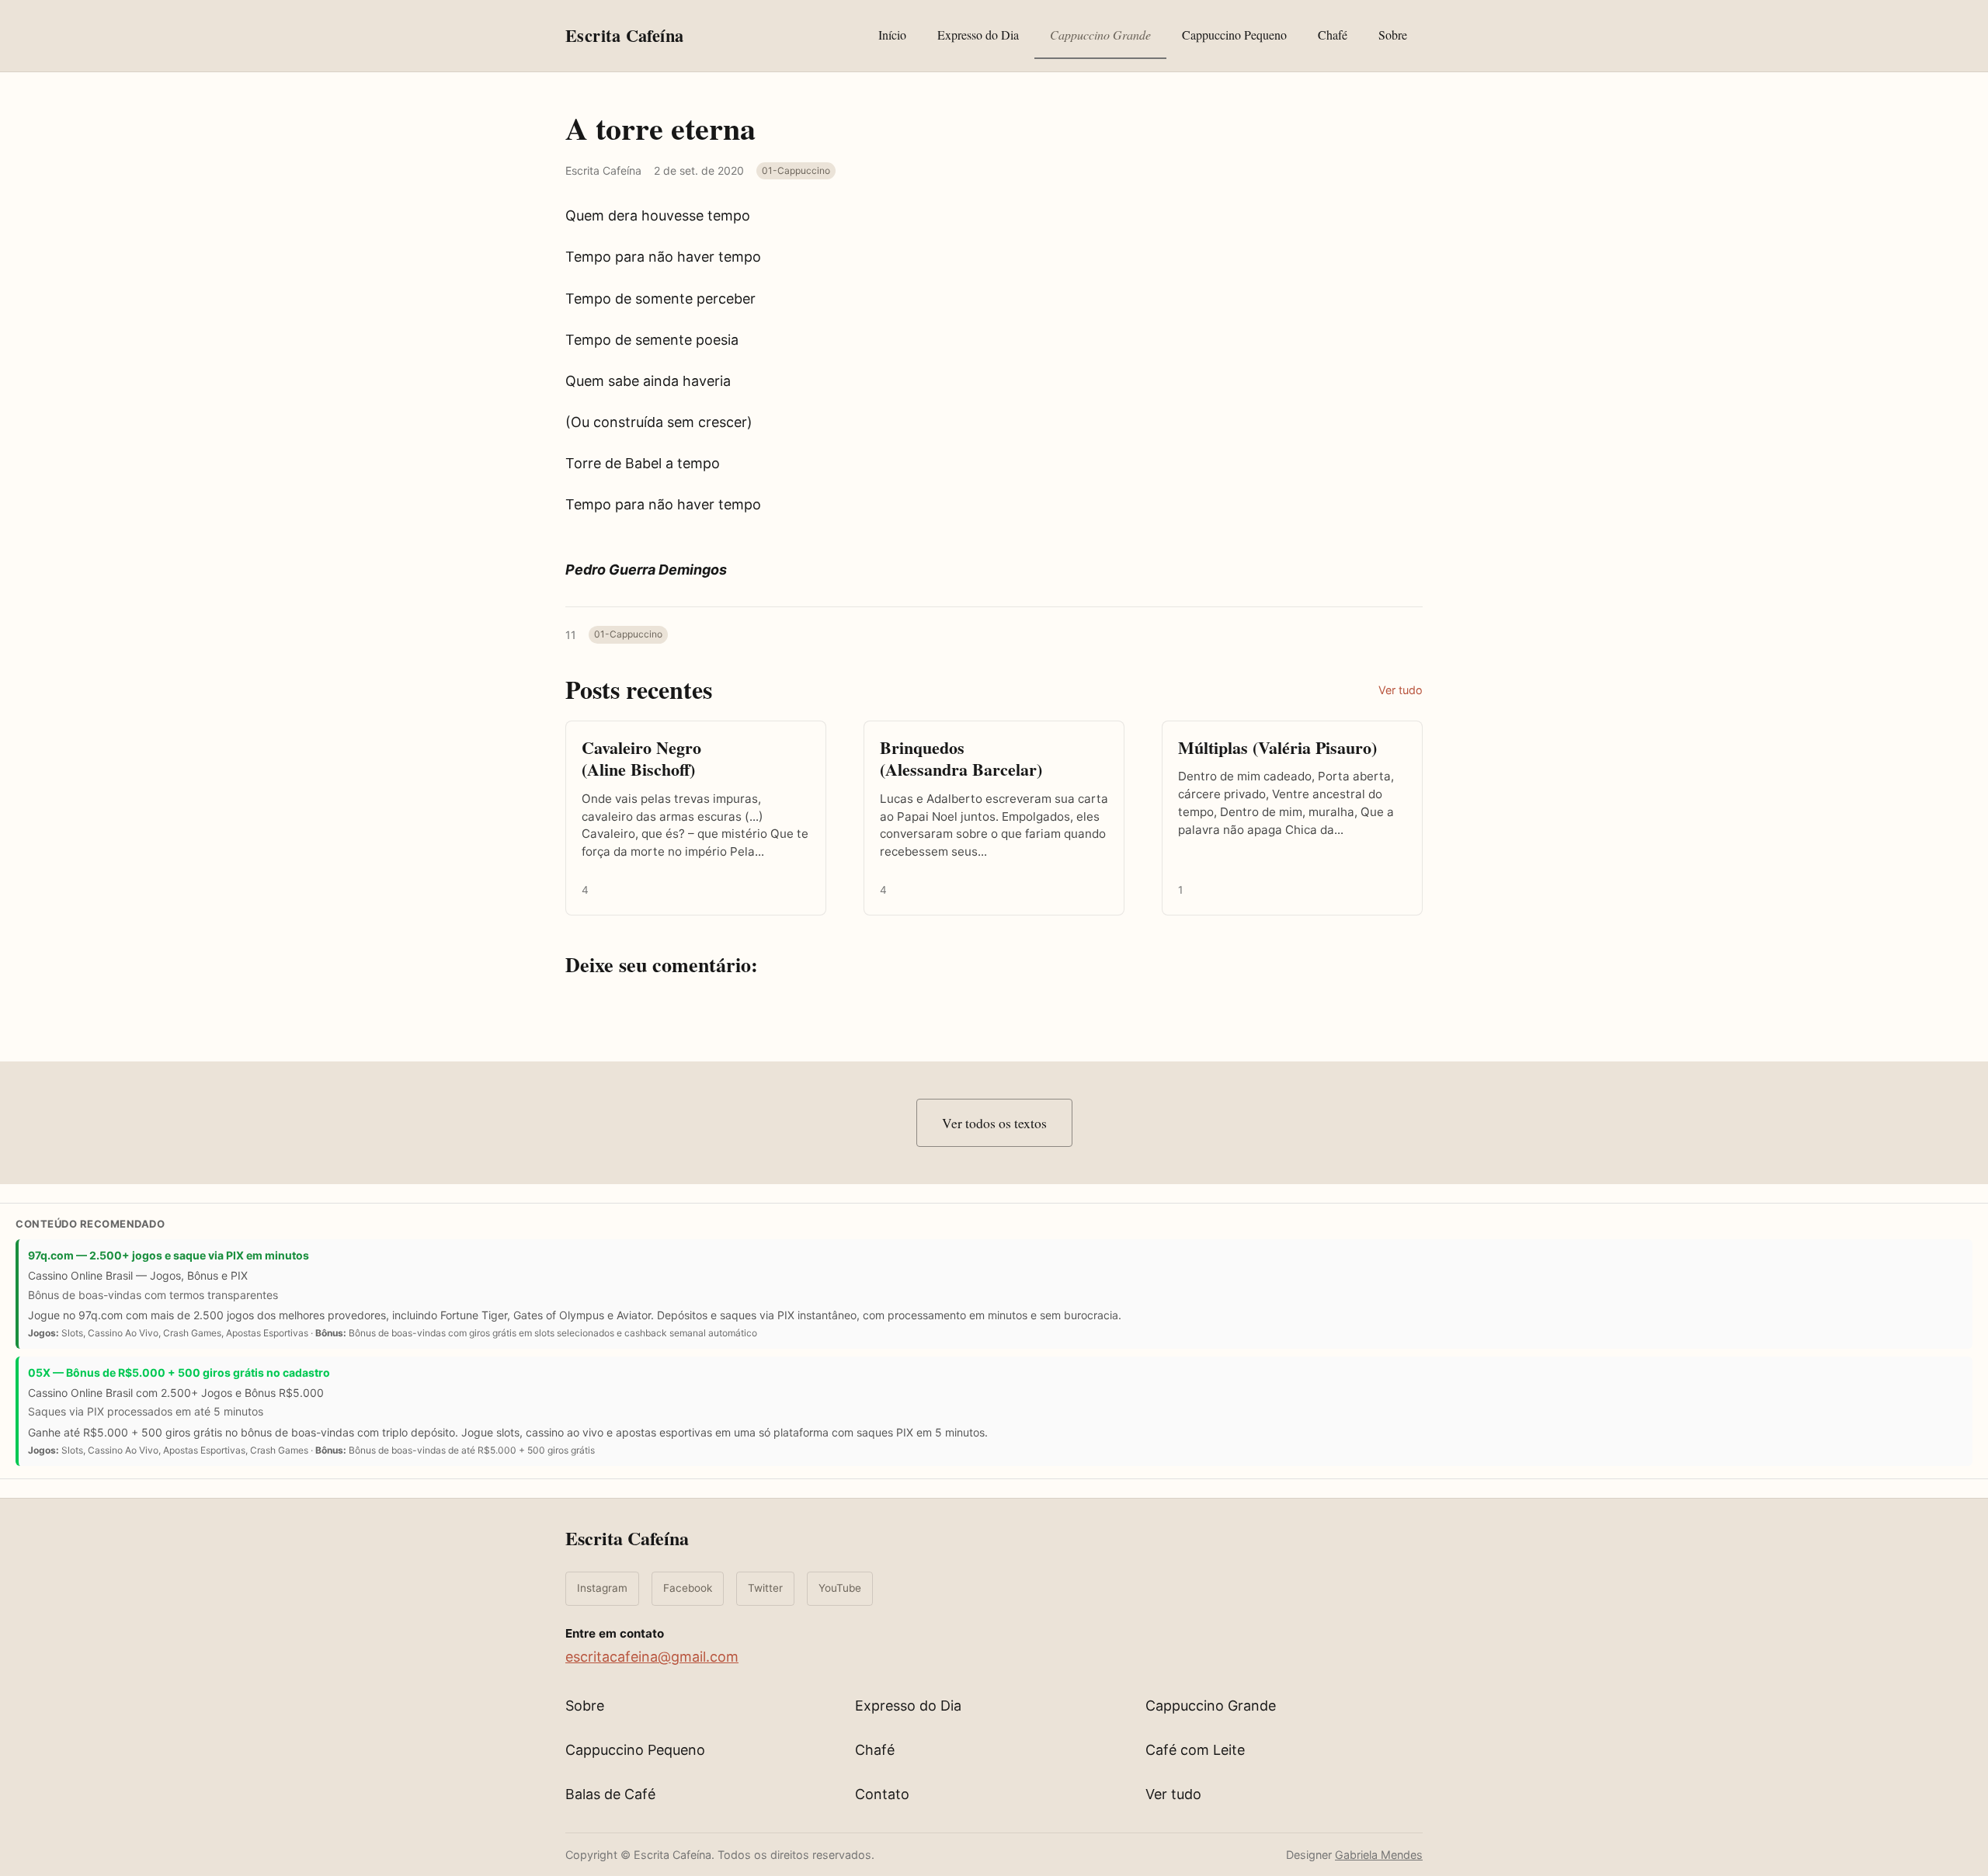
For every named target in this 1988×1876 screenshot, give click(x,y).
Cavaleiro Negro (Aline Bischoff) (641, 759)
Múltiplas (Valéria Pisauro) (1277, 747)
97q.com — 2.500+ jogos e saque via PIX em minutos (169, 1255)
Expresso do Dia (978, 35)
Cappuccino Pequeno (1234, 35)
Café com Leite (1195, 1750)
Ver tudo (1401, 690)
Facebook (688, 1588)
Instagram (602, 1588)
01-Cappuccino (796, 170)
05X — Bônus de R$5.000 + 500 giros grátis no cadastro (179, 1372)
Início (892, 35)
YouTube (840, 1588)
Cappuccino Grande (1100, 35)
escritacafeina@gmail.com (652, 1657)
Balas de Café (610, 1794)
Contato (882, 1794)
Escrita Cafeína (627, 1538)
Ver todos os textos (994, 1123)
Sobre (1393, 35)
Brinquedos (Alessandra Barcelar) (961, 759)
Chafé (1333, 35)
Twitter (765, 1588)
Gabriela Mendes (1379, 1855)
